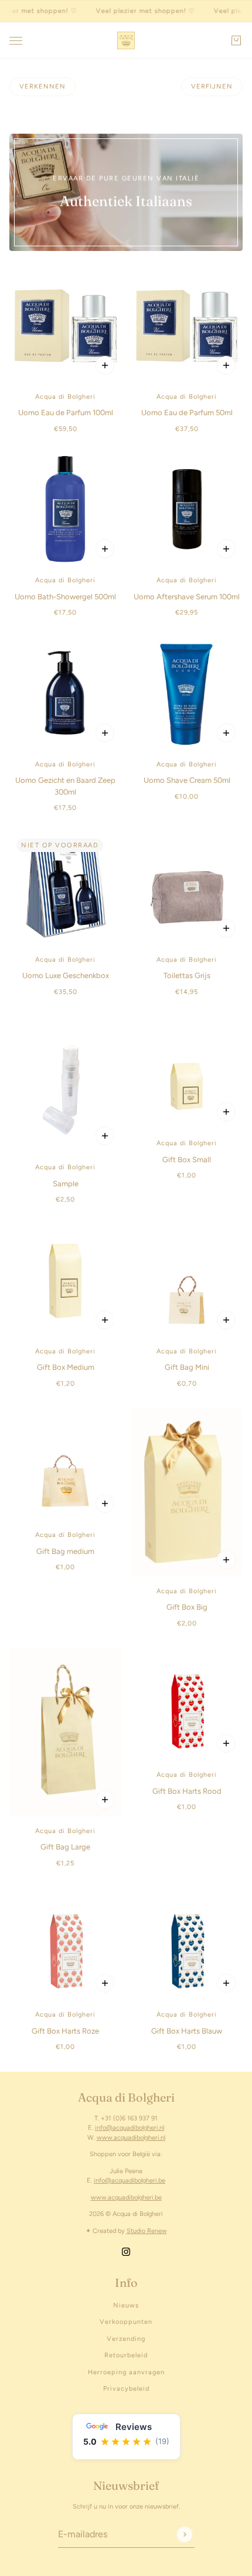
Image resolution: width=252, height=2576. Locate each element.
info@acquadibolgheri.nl (130, 2128)
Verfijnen (212, 86)
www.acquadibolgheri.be (126, 2197)
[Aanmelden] (184, 2534)
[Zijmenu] (16, 41)
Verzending (126, 2339)
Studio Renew (147, 2231)
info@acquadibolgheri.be (130, 2180)
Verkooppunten (126, 2322)
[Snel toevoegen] (105, 365)
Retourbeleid (126, 2355)
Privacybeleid (126, 2389)
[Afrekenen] (236, 40)
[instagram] (126, 2251)
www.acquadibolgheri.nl (131, 2138)
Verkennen (42, 86)
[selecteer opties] (105, 1136)
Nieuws (126, 2305)
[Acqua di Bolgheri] (126, 40)
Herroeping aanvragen (126, 2372)
